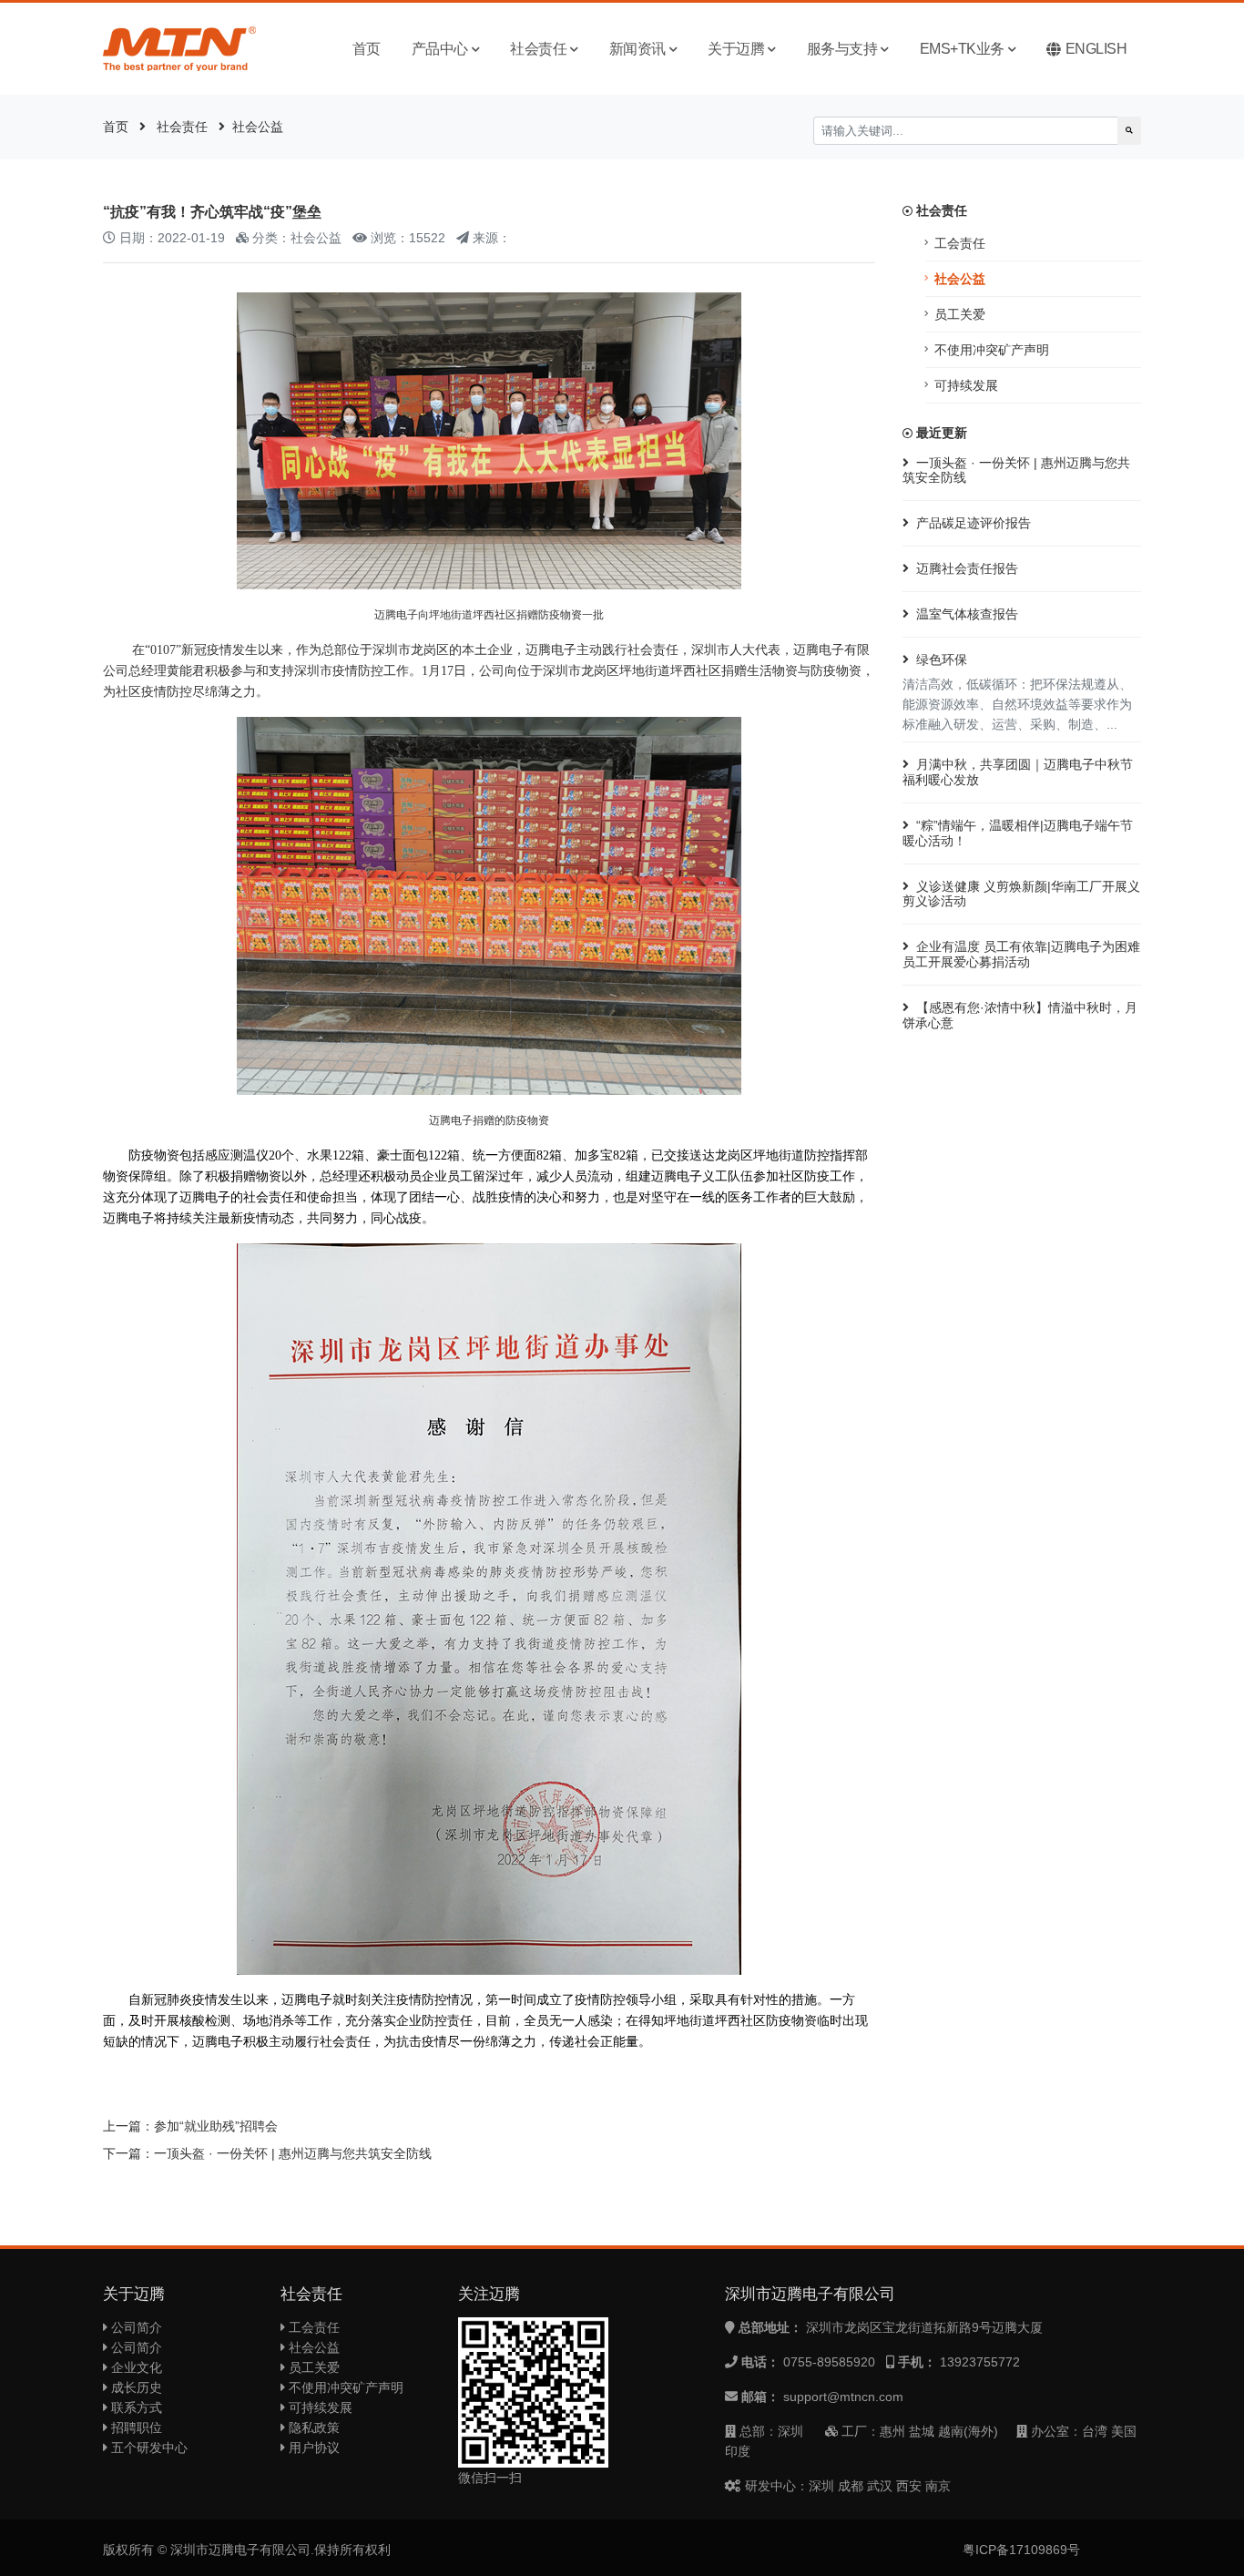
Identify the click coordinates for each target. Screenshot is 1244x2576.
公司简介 (135, 2327)
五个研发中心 (148, 2448)
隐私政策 (312, 2428)
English (1096, 49)
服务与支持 (842, 49)
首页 (367, 49)
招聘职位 (135, 2428)
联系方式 (135, 2407)
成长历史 (135, 2387)
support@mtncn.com (843, 2397)
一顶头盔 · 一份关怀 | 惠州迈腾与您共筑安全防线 (293, 2153)
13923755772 (980, 2362)
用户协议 (312, 2448)
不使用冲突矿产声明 (992, 350)
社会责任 (538, 49)
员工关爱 (960, 314)
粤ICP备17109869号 (1021, 2550)
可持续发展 (966, 385)
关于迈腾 (736, 49)
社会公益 (258, 127)
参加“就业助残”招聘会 (216, 2126)
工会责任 (960, 243)
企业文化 (135, 2367)
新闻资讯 (637, 49)
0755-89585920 (829, 2362)
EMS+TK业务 (962, 49)
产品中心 (440, 49)
